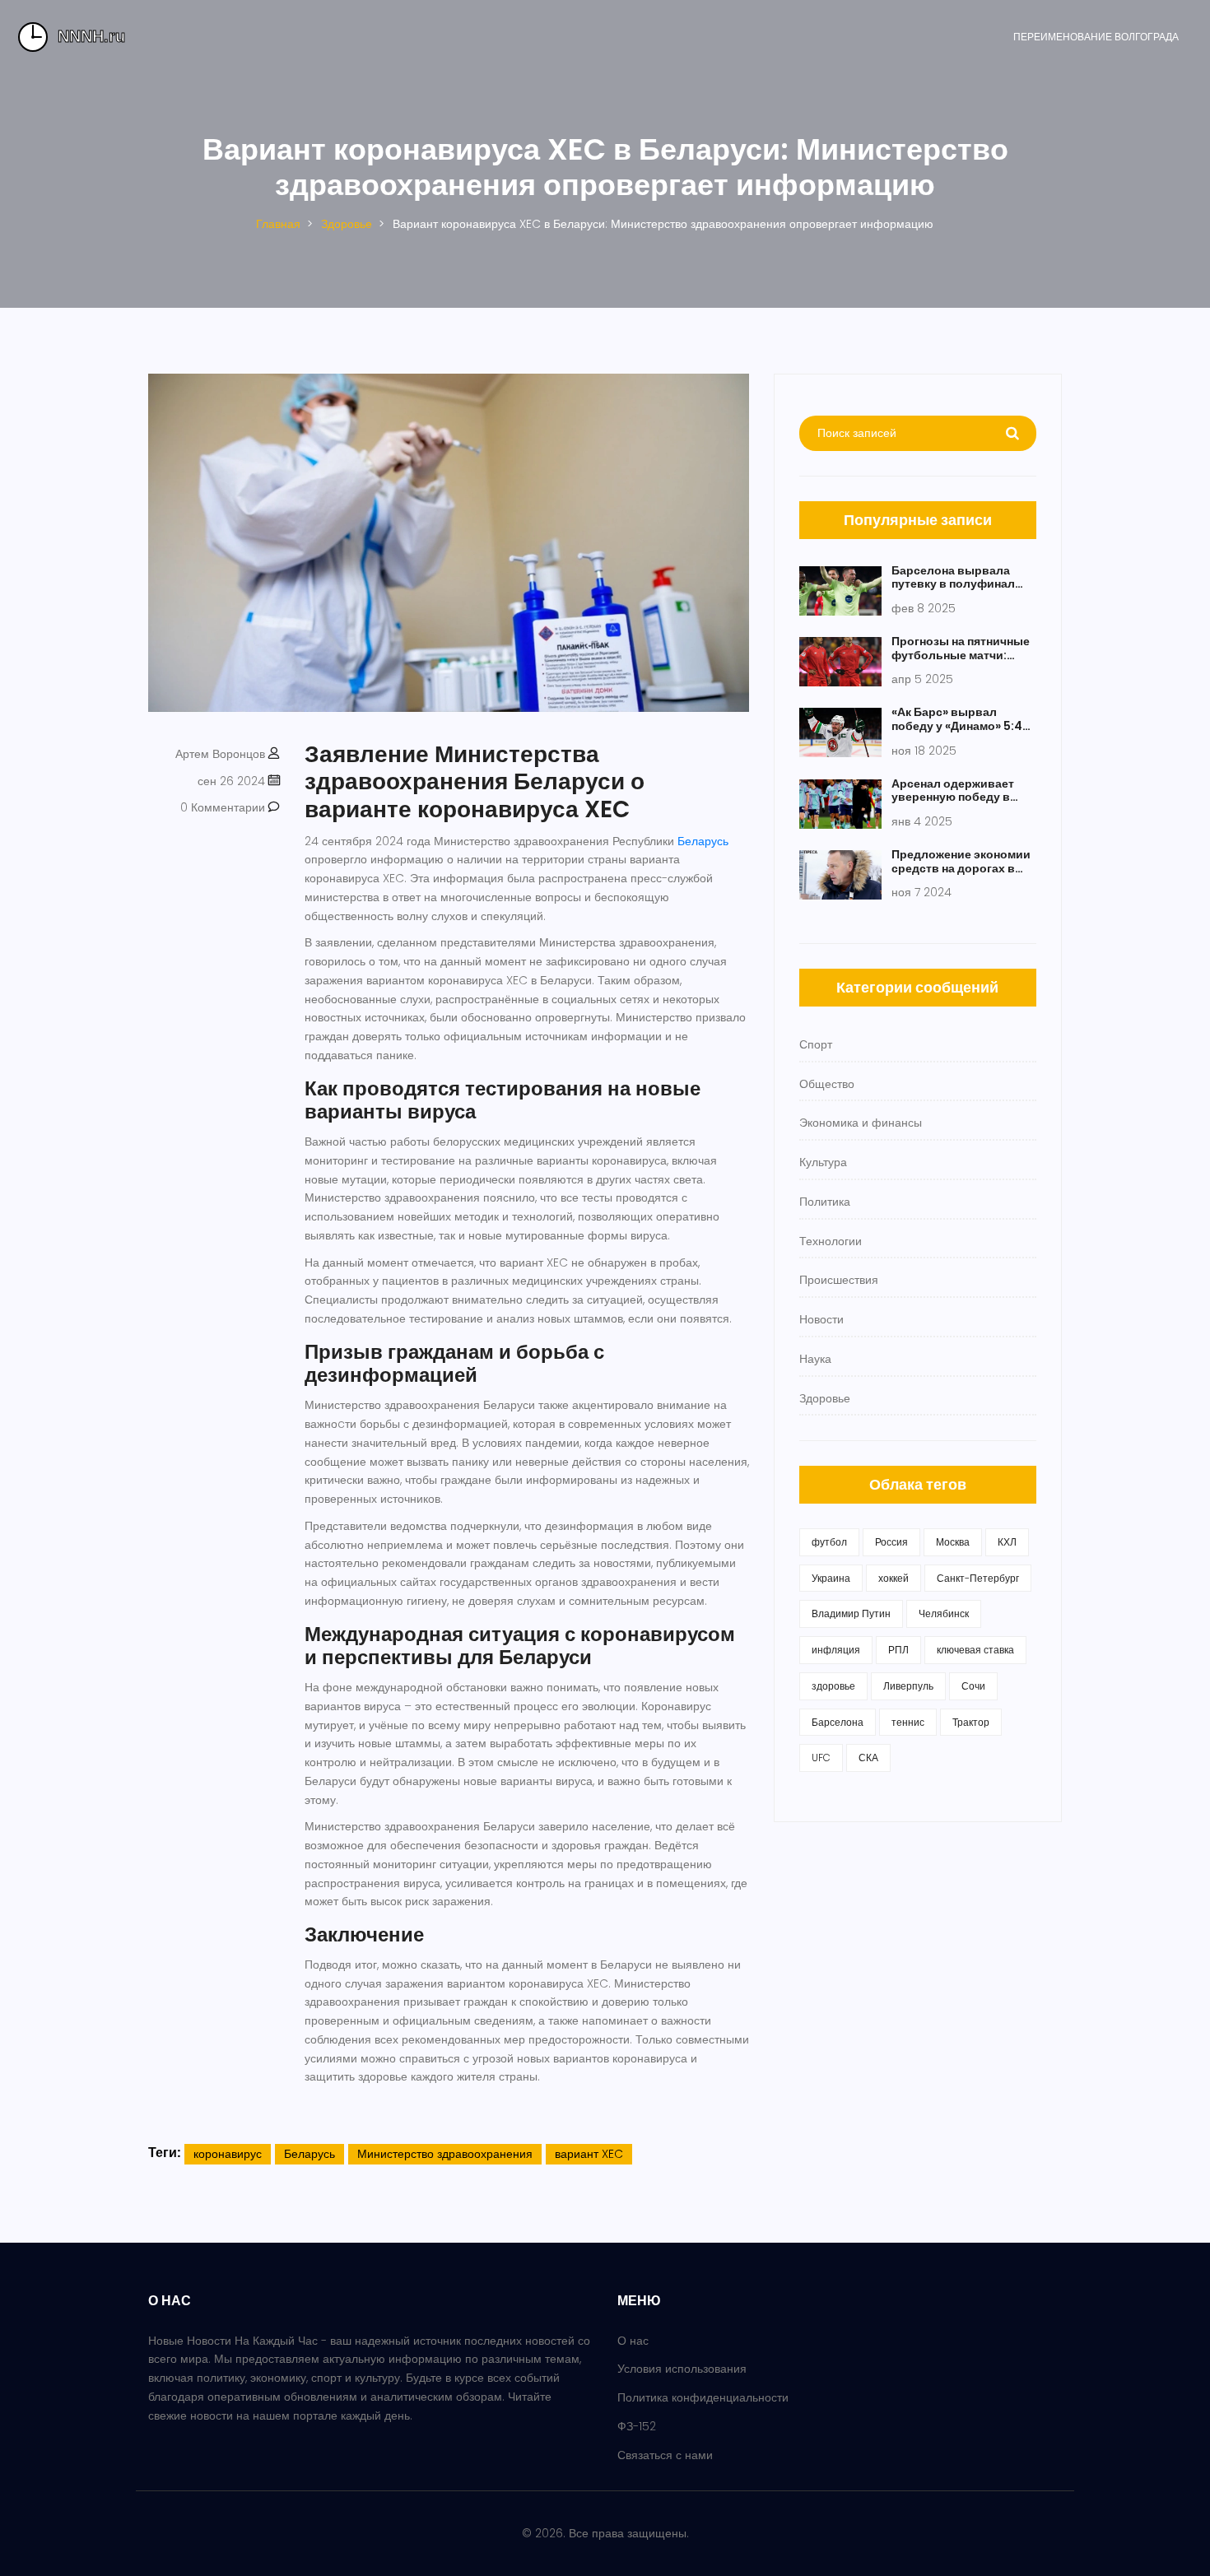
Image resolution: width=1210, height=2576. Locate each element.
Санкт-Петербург (978, 1578)
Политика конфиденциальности (703, 2397)
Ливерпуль (908, 1686)
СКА (868, 1758)
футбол (829, 1542)
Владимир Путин (851, 1613)
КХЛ (1007, 1542)
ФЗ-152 (637, 2426)
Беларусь (703, 841)
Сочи (973, 1686)
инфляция (836, 1650)
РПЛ (898, 1650)
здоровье (833, 1686)
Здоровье (347, 224)
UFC (821, 1758)
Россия (891, 1542)
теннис (908, 1722)
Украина (831, 1578)
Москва (953, 1542)
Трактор (971, 1722)
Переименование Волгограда (1096, 37)
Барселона (838, 1722)
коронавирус (228, 2154)
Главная (278, 224)
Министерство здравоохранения (445, 2154)
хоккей (894, 1578)
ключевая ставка (975, 1650)
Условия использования (682, 2369)
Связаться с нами (665, 2455)
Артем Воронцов (220, 754)
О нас (633, 2341)
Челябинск (944, 1613)
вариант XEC (589, 2154)
